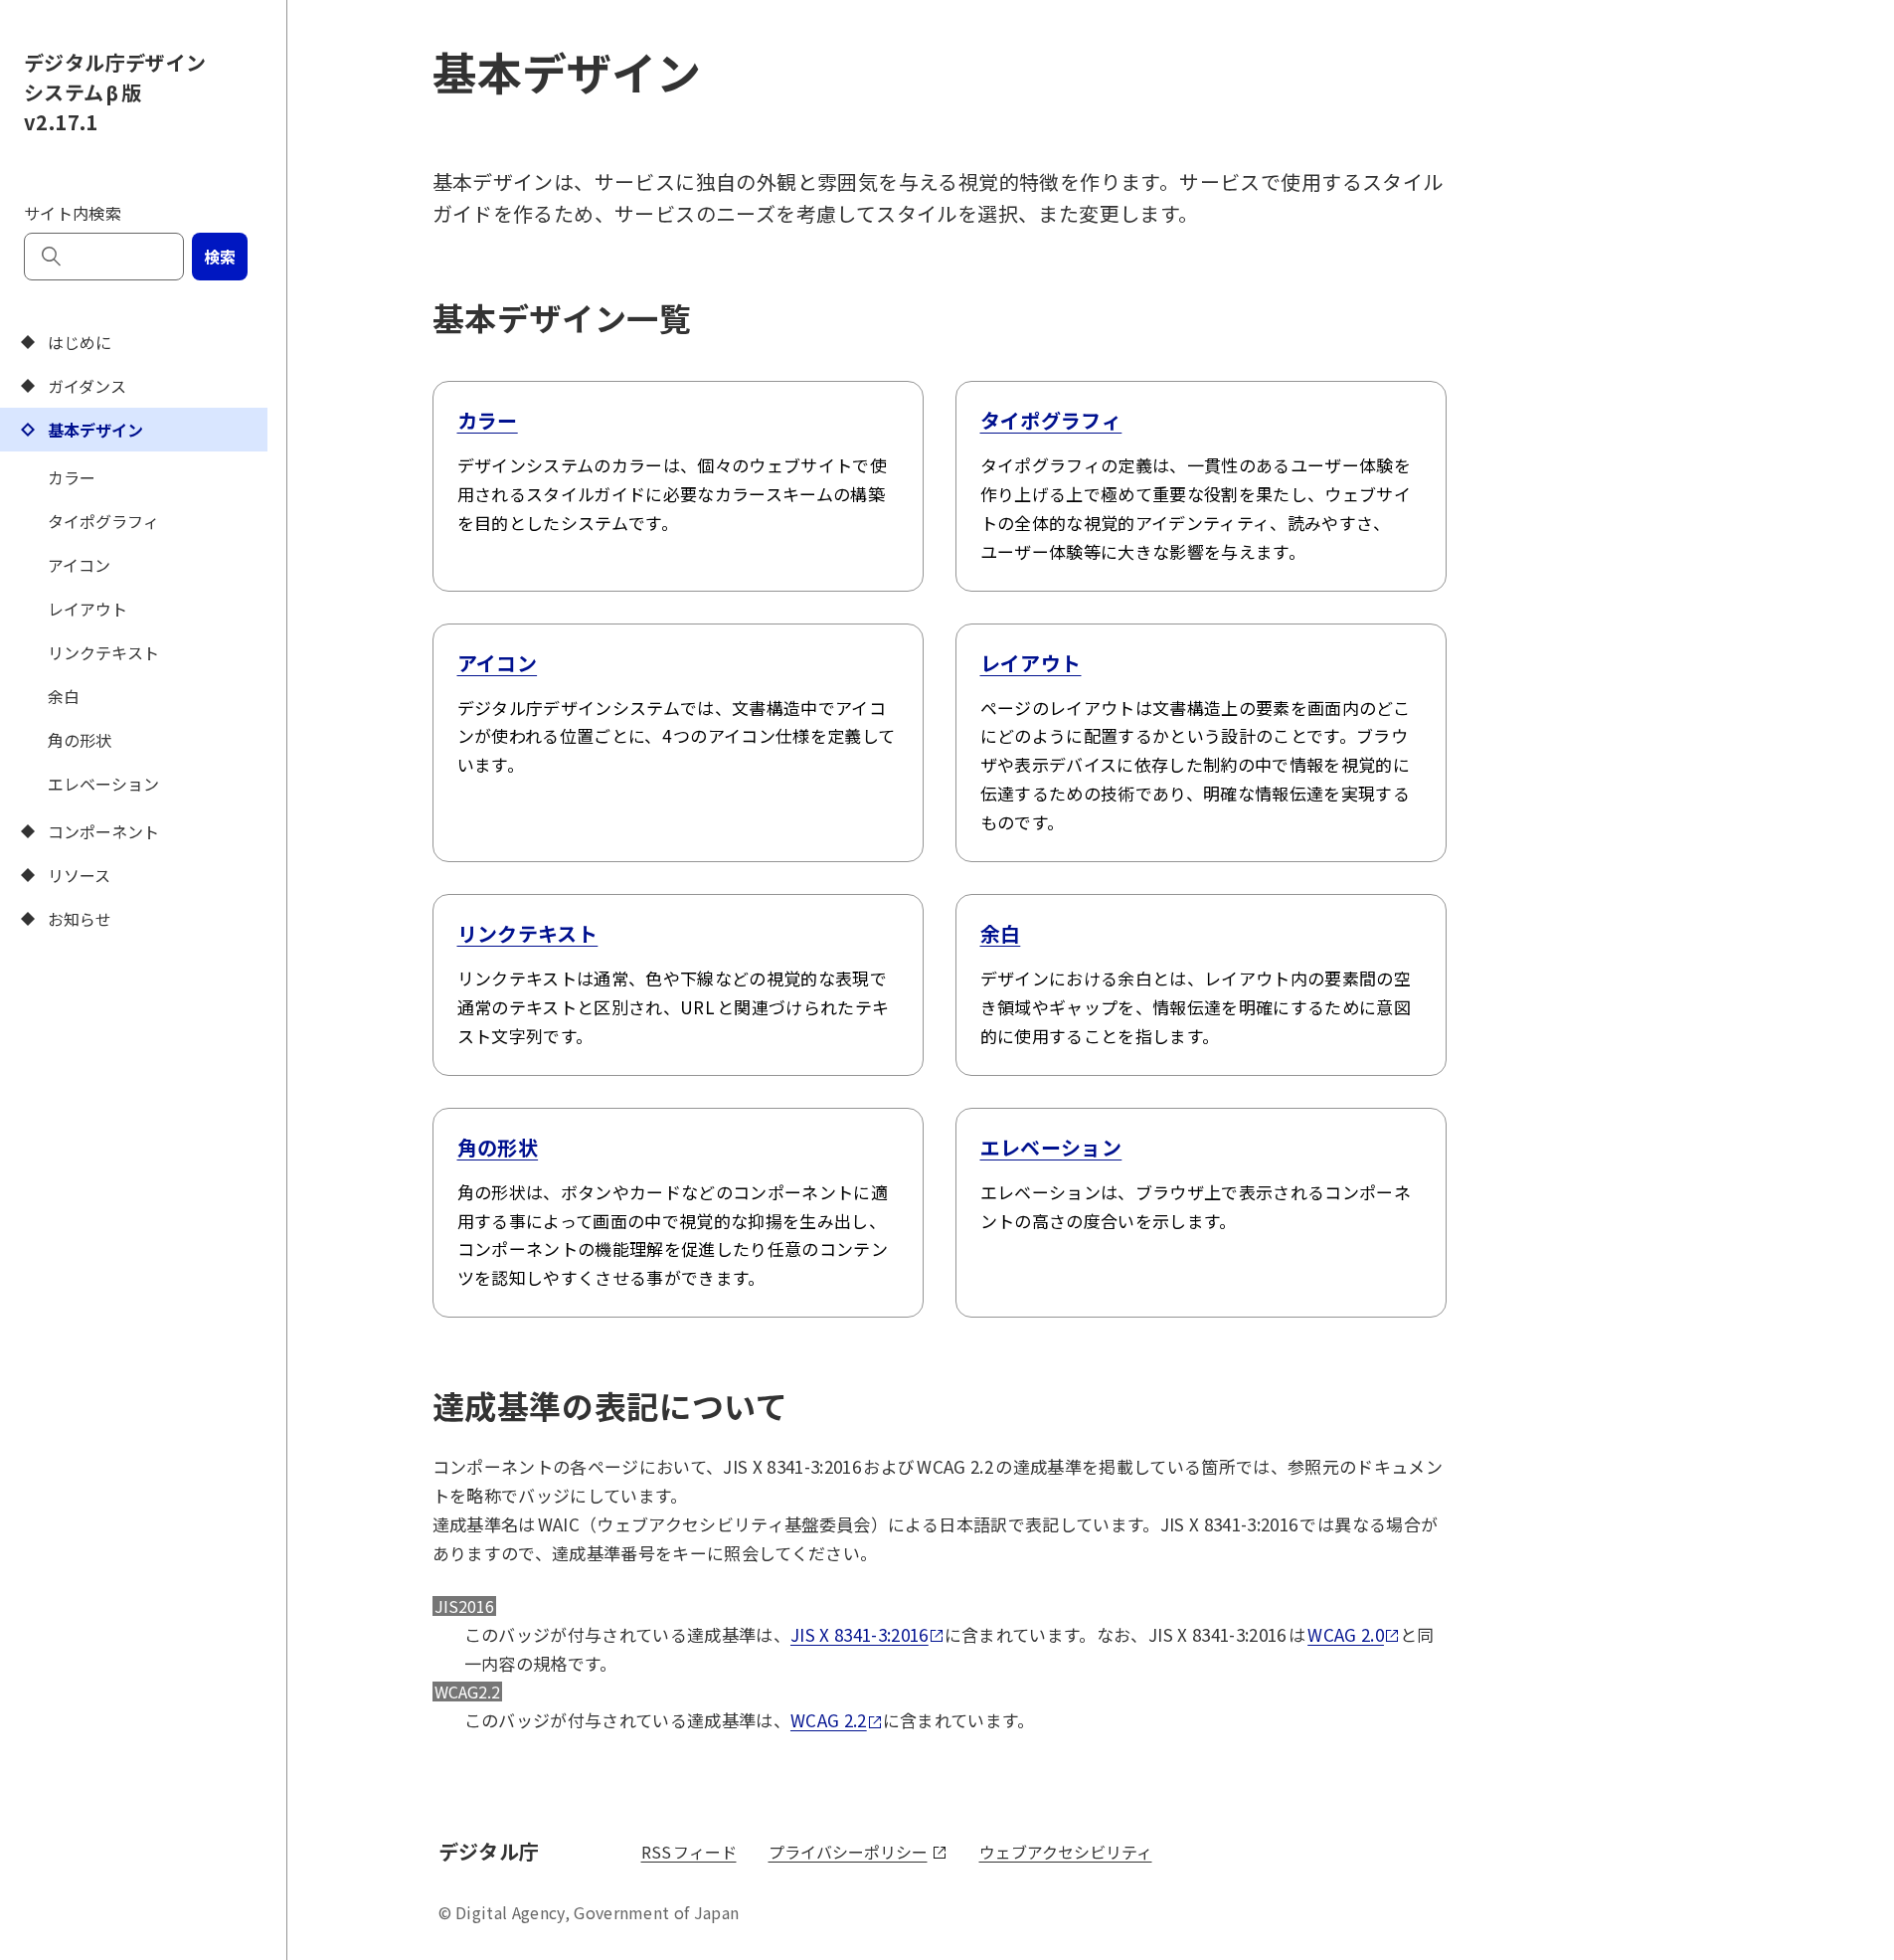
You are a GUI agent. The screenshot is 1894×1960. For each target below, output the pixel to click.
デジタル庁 (492, 1851)
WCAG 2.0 (1346, 1634)
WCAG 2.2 (829, 1720)
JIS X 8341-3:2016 (860, 1634)
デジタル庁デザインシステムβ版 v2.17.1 (115, 92)
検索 (220, 257)
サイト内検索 (73, 213)
